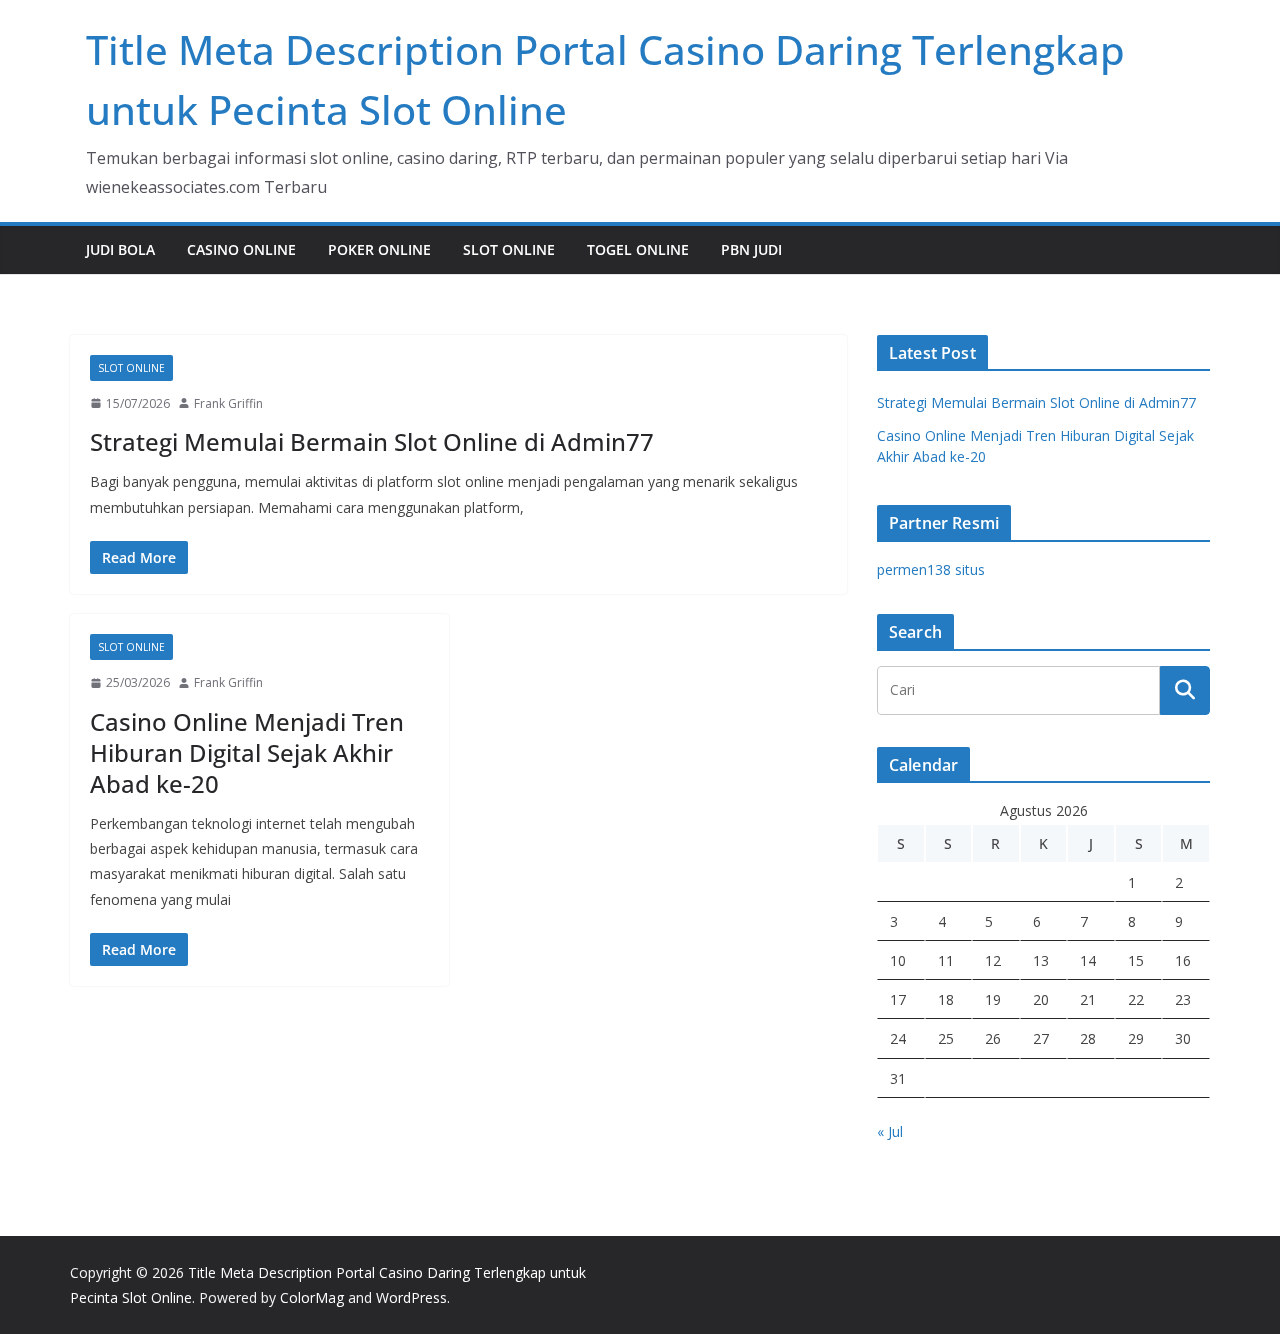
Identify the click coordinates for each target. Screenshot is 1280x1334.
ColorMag (312, 1297)
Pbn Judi (751, 249)
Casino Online (241, 249)
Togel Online (638, 249)
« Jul (890, 1131)
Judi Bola (120, 249)
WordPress (411, 1297)
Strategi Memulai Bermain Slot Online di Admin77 (372, 441)
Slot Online (509, 249)
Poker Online (379, 249)
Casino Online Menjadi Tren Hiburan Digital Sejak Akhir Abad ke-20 (247, 752)
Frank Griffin (228, 403)
